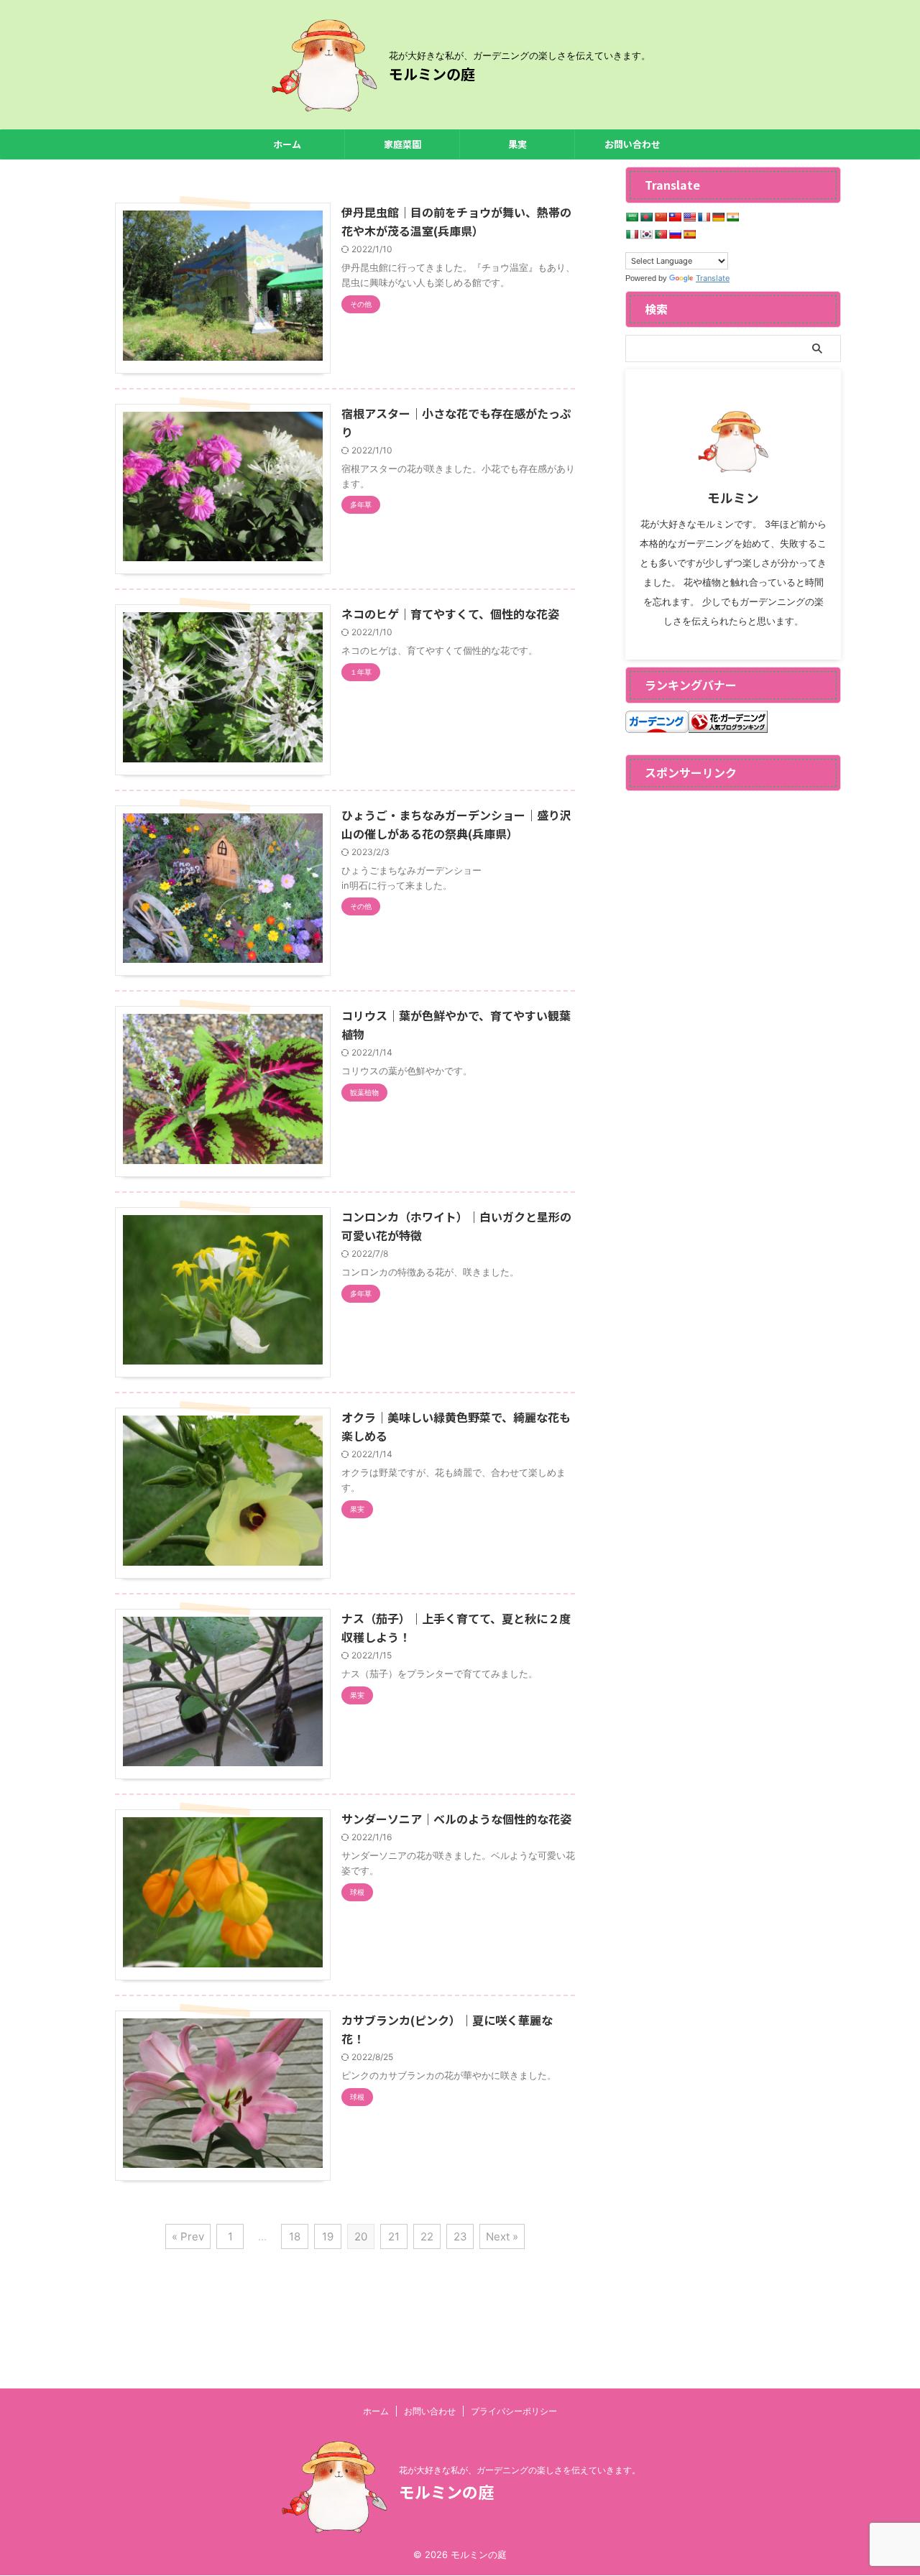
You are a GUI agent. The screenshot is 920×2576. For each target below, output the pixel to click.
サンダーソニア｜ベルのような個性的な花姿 (456, 1819)
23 (460, 2236)
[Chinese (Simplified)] (661, 217)
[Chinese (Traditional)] (675, 217)
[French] (704, 217)
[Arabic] (632, 217)
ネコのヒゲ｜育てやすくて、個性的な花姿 (450, 614)
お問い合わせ (632, 144)
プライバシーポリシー (514, 2411)
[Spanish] (689, 234)
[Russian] (675, 234)
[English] (689, 217)
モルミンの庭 (432, 74)
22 (427, 2236)
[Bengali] (646, 217)
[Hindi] (732, 217)
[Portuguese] (661, 234)
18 (295, 2236)
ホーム (287, 144)
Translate (713, 278)
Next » (502, 2236)
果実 (517, 144)
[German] (718, 217)
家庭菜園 (402, 144)
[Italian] (632, 234)
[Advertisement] (733, 1014)
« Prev (188, 2236)
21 (394, 2236)
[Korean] (646, 234)
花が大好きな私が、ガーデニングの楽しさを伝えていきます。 (520, 2470)
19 (328, 2236)
